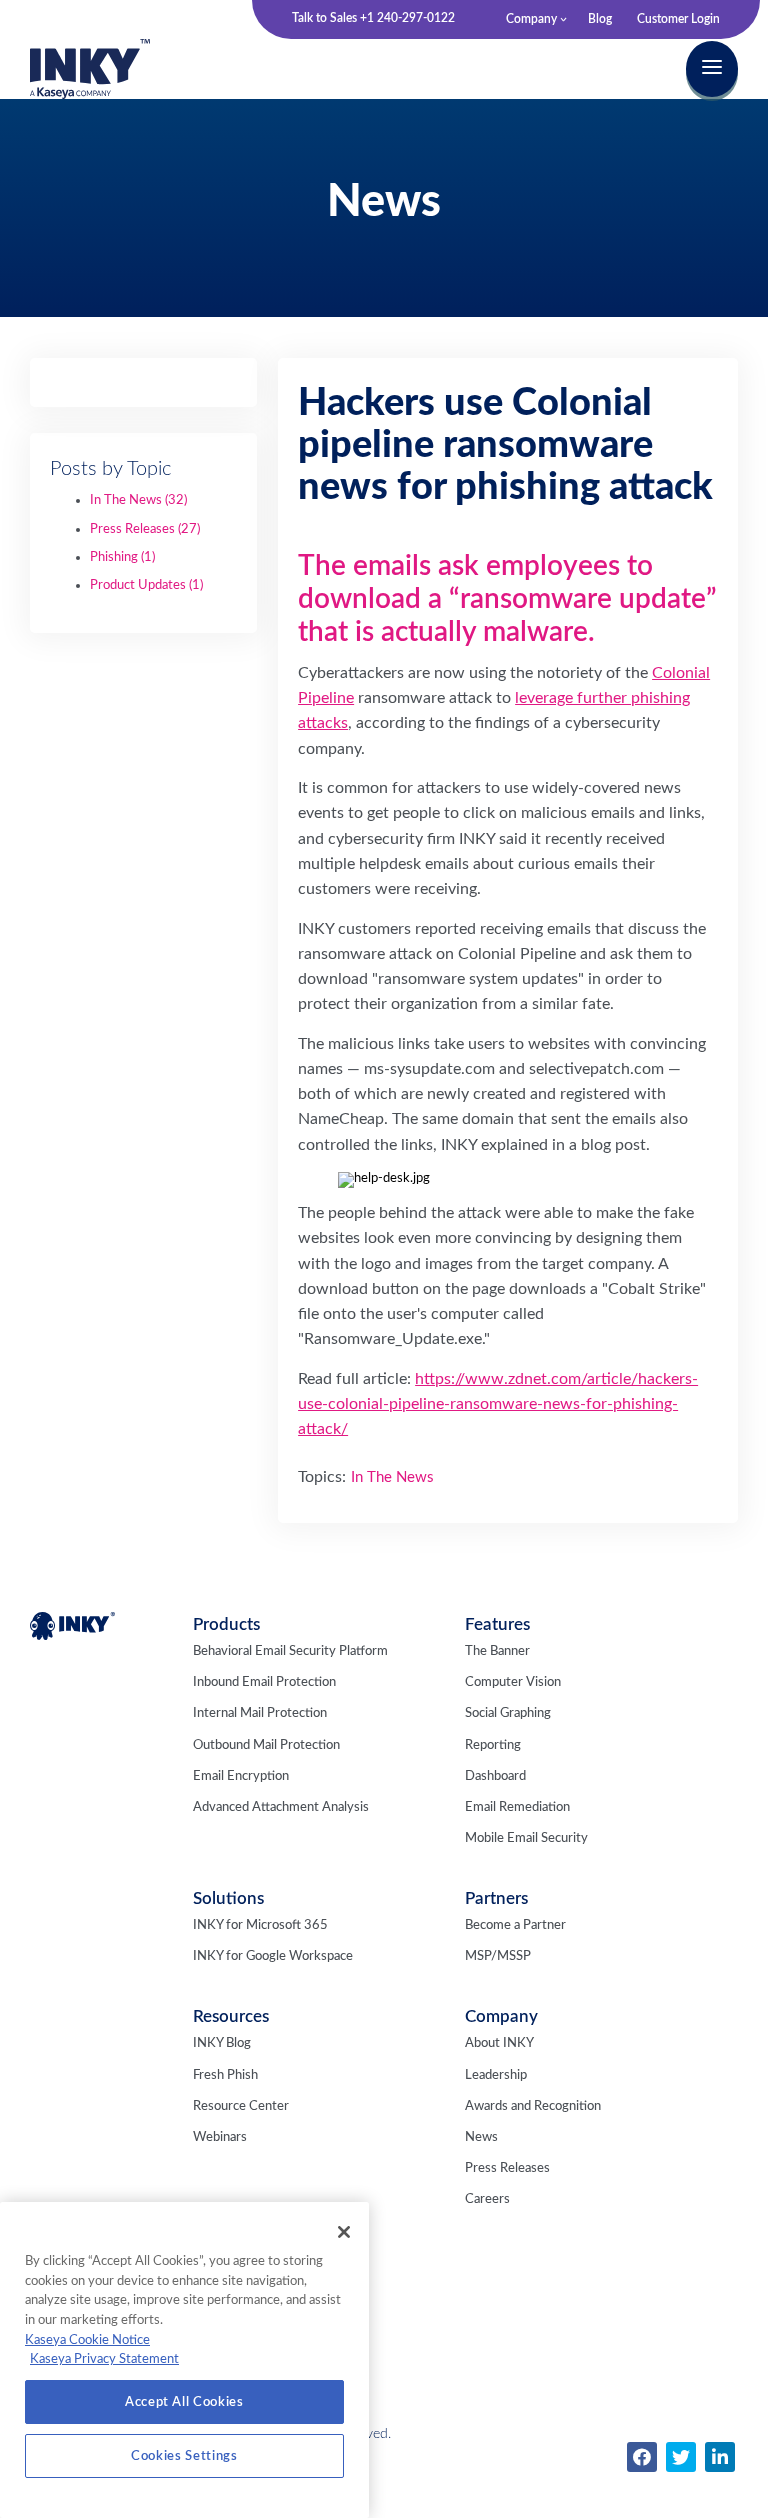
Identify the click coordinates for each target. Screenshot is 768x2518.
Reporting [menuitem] (493, 1745)
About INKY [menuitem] (499, 2043)
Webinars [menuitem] (220, 2137)
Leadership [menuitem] (496, 2075)
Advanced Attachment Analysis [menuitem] (281, 1807)
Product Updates (146, 585)
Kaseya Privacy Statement (104, 2359)
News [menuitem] (481, 2137)
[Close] (344, 2232)
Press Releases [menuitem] (507, 2168)
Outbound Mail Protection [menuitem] (266, 1745)
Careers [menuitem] (487, 2199)
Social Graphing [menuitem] (508, 1713)
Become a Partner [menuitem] (515, 1925)
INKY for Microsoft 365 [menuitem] (260, 1925)
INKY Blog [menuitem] (222, 2043)
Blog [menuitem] (600, 19)
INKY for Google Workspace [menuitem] (273, 1956)
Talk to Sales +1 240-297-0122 (373, 18)
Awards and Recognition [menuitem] (533, 2106)
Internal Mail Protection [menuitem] (260, 1713)
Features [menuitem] (497, 1624)
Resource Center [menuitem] (241, 2106)
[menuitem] (642, 2457)
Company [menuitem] (531, 19)
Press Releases (145, 529)
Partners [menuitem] (496, 1898)
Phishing (122, 557)
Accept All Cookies (184, 2402)
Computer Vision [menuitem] (513, 1682)
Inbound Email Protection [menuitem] (264, 1682)
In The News (138, 500)
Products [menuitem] (226, 1624)
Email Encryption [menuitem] (241, 1776)
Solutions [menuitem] (228, 1898)
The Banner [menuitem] (497, 1651)
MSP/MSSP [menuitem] (498, 1956)
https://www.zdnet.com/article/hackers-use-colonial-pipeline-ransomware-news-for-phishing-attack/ (498, 1404)
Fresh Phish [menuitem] (225, 2075)
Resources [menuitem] (231, 2016)
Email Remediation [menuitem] (517, 1807)
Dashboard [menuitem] (495, 1776)
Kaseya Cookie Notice (87, 2340)
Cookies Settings (184, 2456)
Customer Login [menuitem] (678, 19)
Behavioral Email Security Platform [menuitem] (290, 1651)
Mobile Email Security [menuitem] (526, 1838)
